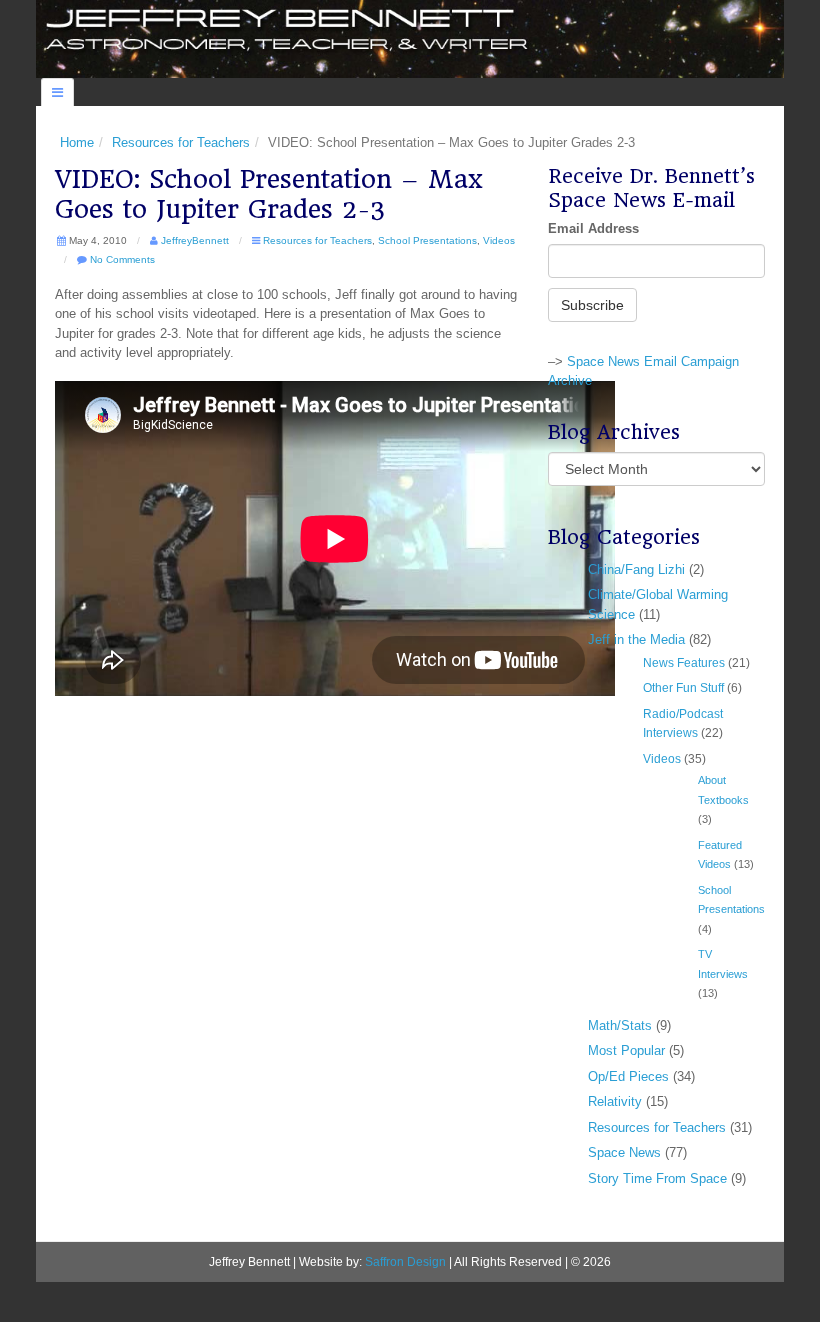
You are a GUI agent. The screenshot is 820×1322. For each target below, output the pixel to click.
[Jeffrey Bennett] (410, 37)
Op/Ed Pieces (628, 1076)
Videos (499, 240)
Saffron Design (405, 1261)
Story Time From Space (657, 1178)
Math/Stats (620, 1025)
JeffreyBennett (195, 240)
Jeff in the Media (636, 639)
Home (77, 142)
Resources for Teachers (181, 142)
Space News (624, 1152)
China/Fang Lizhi (636, 569)
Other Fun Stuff (683, 687)
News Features (684, 662)
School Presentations (427, 240)
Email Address (593, 228)
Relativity (615, 1101)
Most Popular (626, 1050)
